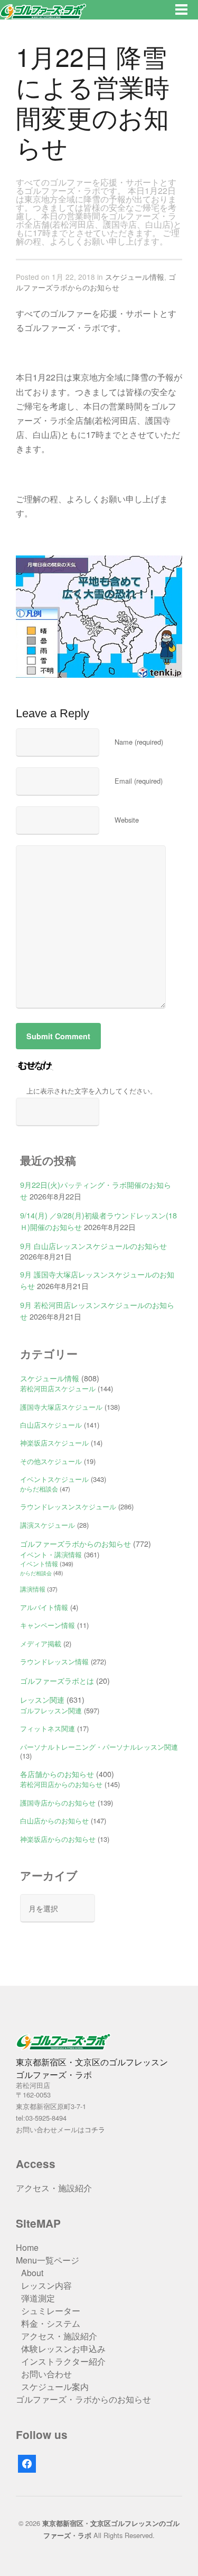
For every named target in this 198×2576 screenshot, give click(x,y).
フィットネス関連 (48, 1728)
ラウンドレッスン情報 (54, 1661)
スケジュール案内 (55, 2387)
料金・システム (51, 2323)
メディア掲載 (41, 1643)
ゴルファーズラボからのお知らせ (96, 282)
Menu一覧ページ (48, 2260)
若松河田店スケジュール (58, 1388)
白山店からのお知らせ (54, 1821)
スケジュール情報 (135, 277)
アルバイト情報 (44, 1607)
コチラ (95, 2129)
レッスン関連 (42, 1699)
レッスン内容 (46, 2285)
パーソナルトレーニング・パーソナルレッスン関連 (99, 1747)
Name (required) (139, 742)
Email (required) (139, 781)
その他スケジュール (51, 1461)
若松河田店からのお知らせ (61, 1784)
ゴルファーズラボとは (57, 1680)
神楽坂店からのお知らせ (58, 1839)
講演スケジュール (48, 1525)
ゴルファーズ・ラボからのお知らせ (83, 2399)
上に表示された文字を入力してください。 (92, 1091)
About (32, 2273)
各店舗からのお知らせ (57, 1774)
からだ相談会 (39, 1489)
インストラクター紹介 (63, 2361)
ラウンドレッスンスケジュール (68, 1506)
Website (127, 820)
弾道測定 (38, 2298)
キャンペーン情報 (48, 1625)
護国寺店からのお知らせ (58, 1803)
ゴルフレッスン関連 (51, 1710)
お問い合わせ (46, 2374)
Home (27, 2247)
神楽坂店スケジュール (54, 1443)
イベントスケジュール (54, 1479)
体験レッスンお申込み (63, 2349)
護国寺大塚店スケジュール (61, 1407)
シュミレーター (51, 2311)
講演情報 (33, 1589)
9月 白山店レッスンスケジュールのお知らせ (93, 1246)
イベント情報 (39, 1564)
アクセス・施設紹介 (54, 2188)
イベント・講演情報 (51, 1554)
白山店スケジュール (51, 1425)
